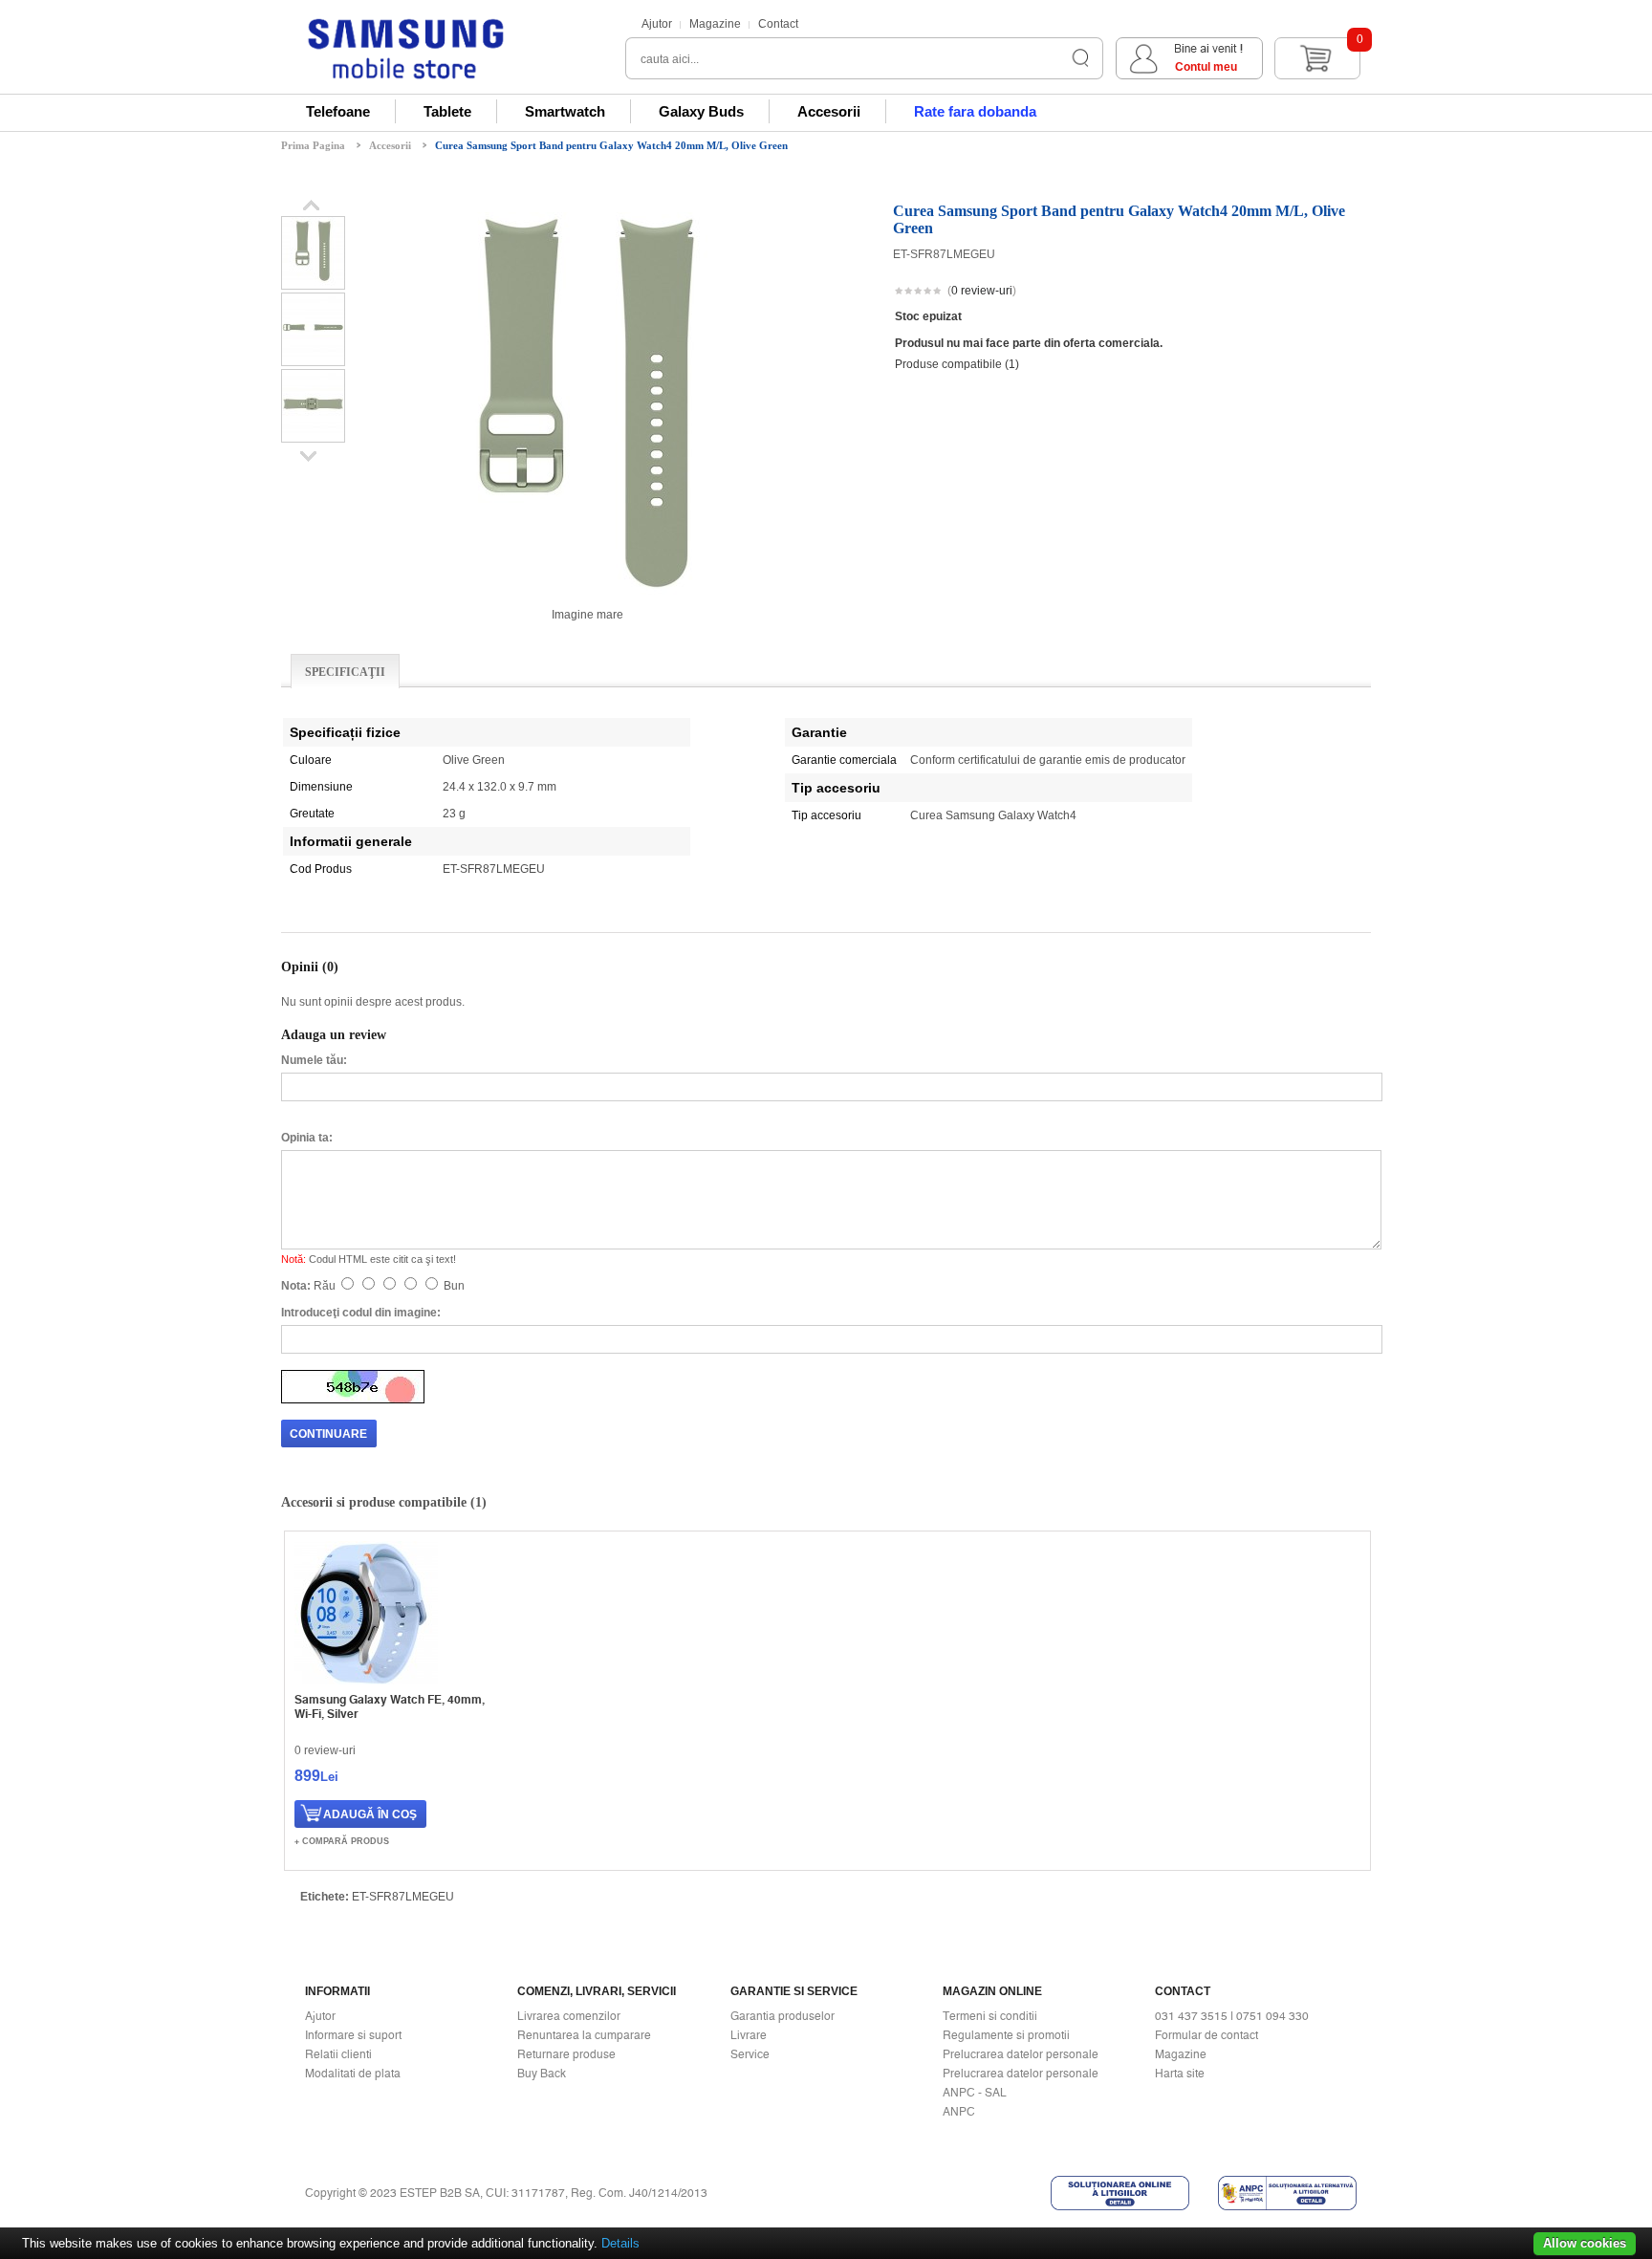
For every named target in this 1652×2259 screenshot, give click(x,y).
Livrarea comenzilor (569, 2016)
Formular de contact (1206, 2035)
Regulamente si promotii (1006, 2035)
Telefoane (338, 111)
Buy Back (542, 2074)
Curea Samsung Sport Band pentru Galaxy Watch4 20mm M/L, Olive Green (611, 145)
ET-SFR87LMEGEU (403, 1897)
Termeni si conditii (990, 2016)
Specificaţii (345, 672)
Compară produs (346, 1841)
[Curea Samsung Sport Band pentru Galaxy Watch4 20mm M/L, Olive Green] (313, 282)
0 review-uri (982, 291)
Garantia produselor (783, 2016)
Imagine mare (587, 615)
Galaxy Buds (701, 111)
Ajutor (657, 24)
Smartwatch (565, 111)
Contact (778, 24)
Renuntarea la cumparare (584, 2035)
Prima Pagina (313, 145)
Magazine (715, 24)
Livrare (749, 2035)
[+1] (1324, 293)
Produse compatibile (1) (957, 364)
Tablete (447, 111)
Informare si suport (353, 2035)
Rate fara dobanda (975, 111)
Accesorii (829, 111)
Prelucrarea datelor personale (1021, 2054)
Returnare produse (566, 2054)
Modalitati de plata (353, 2074)
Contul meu (1206, 67)
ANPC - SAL (975, 2093)
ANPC (959, 2112)
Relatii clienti (338, 2054)
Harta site (1180, 2074)
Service (750, 2054)
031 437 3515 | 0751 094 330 (1232, 2016)
